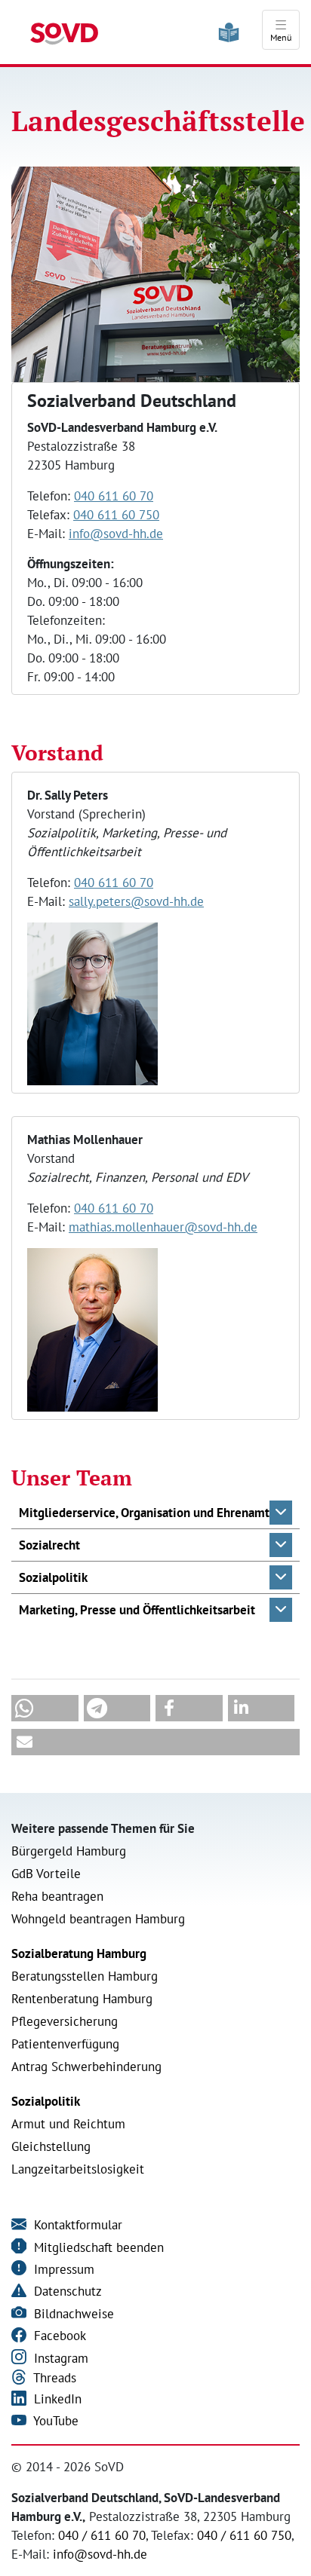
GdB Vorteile (46, 1874)
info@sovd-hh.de (116, 534)
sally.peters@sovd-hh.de (136, 901)
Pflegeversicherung (65, 2021)
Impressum (62, 2269)
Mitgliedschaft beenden (97, 2247)
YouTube (54, 2421)
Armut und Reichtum (68, 2124)
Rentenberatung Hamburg (82, 1999)
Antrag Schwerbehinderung (86, 2067)
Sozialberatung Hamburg (79, 1953)
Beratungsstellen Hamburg (85, 1976)
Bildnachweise (72, 2314)
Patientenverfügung (65, 2044)
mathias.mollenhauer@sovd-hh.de (163, 1227)
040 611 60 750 (116, 515)
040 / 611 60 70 (102, 2535)
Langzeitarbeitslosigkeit (78, 2169)
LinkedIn (56, 2399)
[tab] (155, 1513)
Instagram (59, 2358)
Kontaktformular (76, 2225)
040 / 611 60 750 (244, 2535)
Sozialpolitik (46, 2101)
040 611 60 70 (114, 496)
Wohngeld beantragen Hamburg (98, 1919)
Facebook (58, 2336)
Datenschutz (66, 2291)
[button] (155, 1513)
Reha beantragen (57, 1896)
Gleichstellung (51, 2146)
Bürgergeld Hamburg (69, 1851)
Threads (53, 2378)
